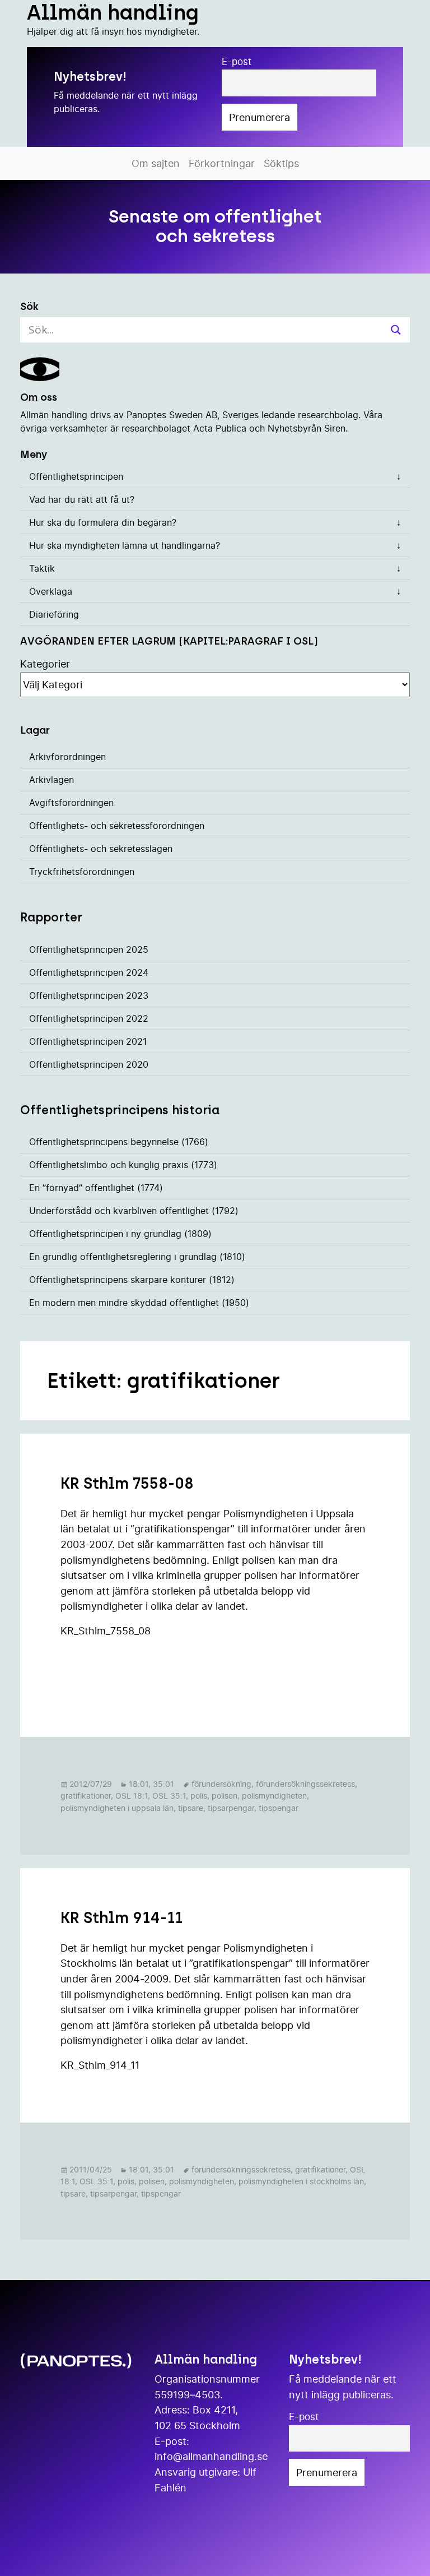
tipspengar (279, 1808)
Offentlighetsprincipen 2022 (89, 1018)
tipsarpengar (231, 1808)
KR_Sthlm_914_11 (100, 2065)
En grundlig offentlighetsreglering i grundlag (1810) (137, 1257)
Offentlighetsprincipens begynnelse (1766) (119, 1142)
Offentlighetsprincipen (76, 476)
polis (199, 1796)
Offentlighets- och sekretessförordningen (117, 826)
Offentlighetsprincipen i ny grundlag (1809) (120, 1234)
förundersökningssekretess (305, 1784)
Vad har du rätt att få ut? (82, 499)
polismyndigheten (274, 1796)
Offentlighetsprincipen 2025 (89, 949)
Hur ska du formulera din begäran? (103, 522)
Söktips (281, 163)
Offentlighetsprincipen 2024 (89, 972)
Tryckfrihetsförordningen (82, 872)
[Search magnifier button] (396, 330)
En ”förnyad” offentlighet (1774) (96, 1188)
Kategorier (45, 664)
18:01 (139, 1784)
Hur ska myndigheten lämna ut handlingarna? (125, 545)
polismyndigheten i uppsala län (117, 1808)
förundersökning (221, 1784)
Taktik (42, 568)
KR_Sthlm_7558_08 (106, 1630)
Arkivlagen (52, 780)
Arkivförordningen (67, 757)
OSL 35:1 (169, 1796)
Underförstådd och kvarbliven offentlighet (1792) (134, 1211)
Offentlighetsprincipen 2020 (89, 1064)
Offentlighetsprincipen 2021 (88, 1041)
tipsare (191, 1808)
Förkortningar (222, 163)
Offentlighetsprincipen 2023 (89, 995)
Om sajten (156, 163)
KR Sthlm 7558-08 (127, 1483)
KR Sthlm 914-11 (121, 1918)
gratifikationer (86, 1796)
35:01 (163, 1784)
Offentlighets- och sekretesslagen (101, 849)
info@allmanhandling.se (211, 2456)
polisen (225, 1796)
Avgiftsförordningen (71, 803)
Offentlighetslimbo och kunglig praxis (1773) (123, 1165)
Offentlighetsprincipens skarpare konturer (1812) (132, 1280)
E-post (237, 62)
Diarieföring (54, 614)
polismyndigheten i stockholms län (301, 2181)
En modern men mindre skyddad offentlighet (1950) (139, 1303)
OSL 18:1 (132, 1796)
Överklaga (51, 591)
